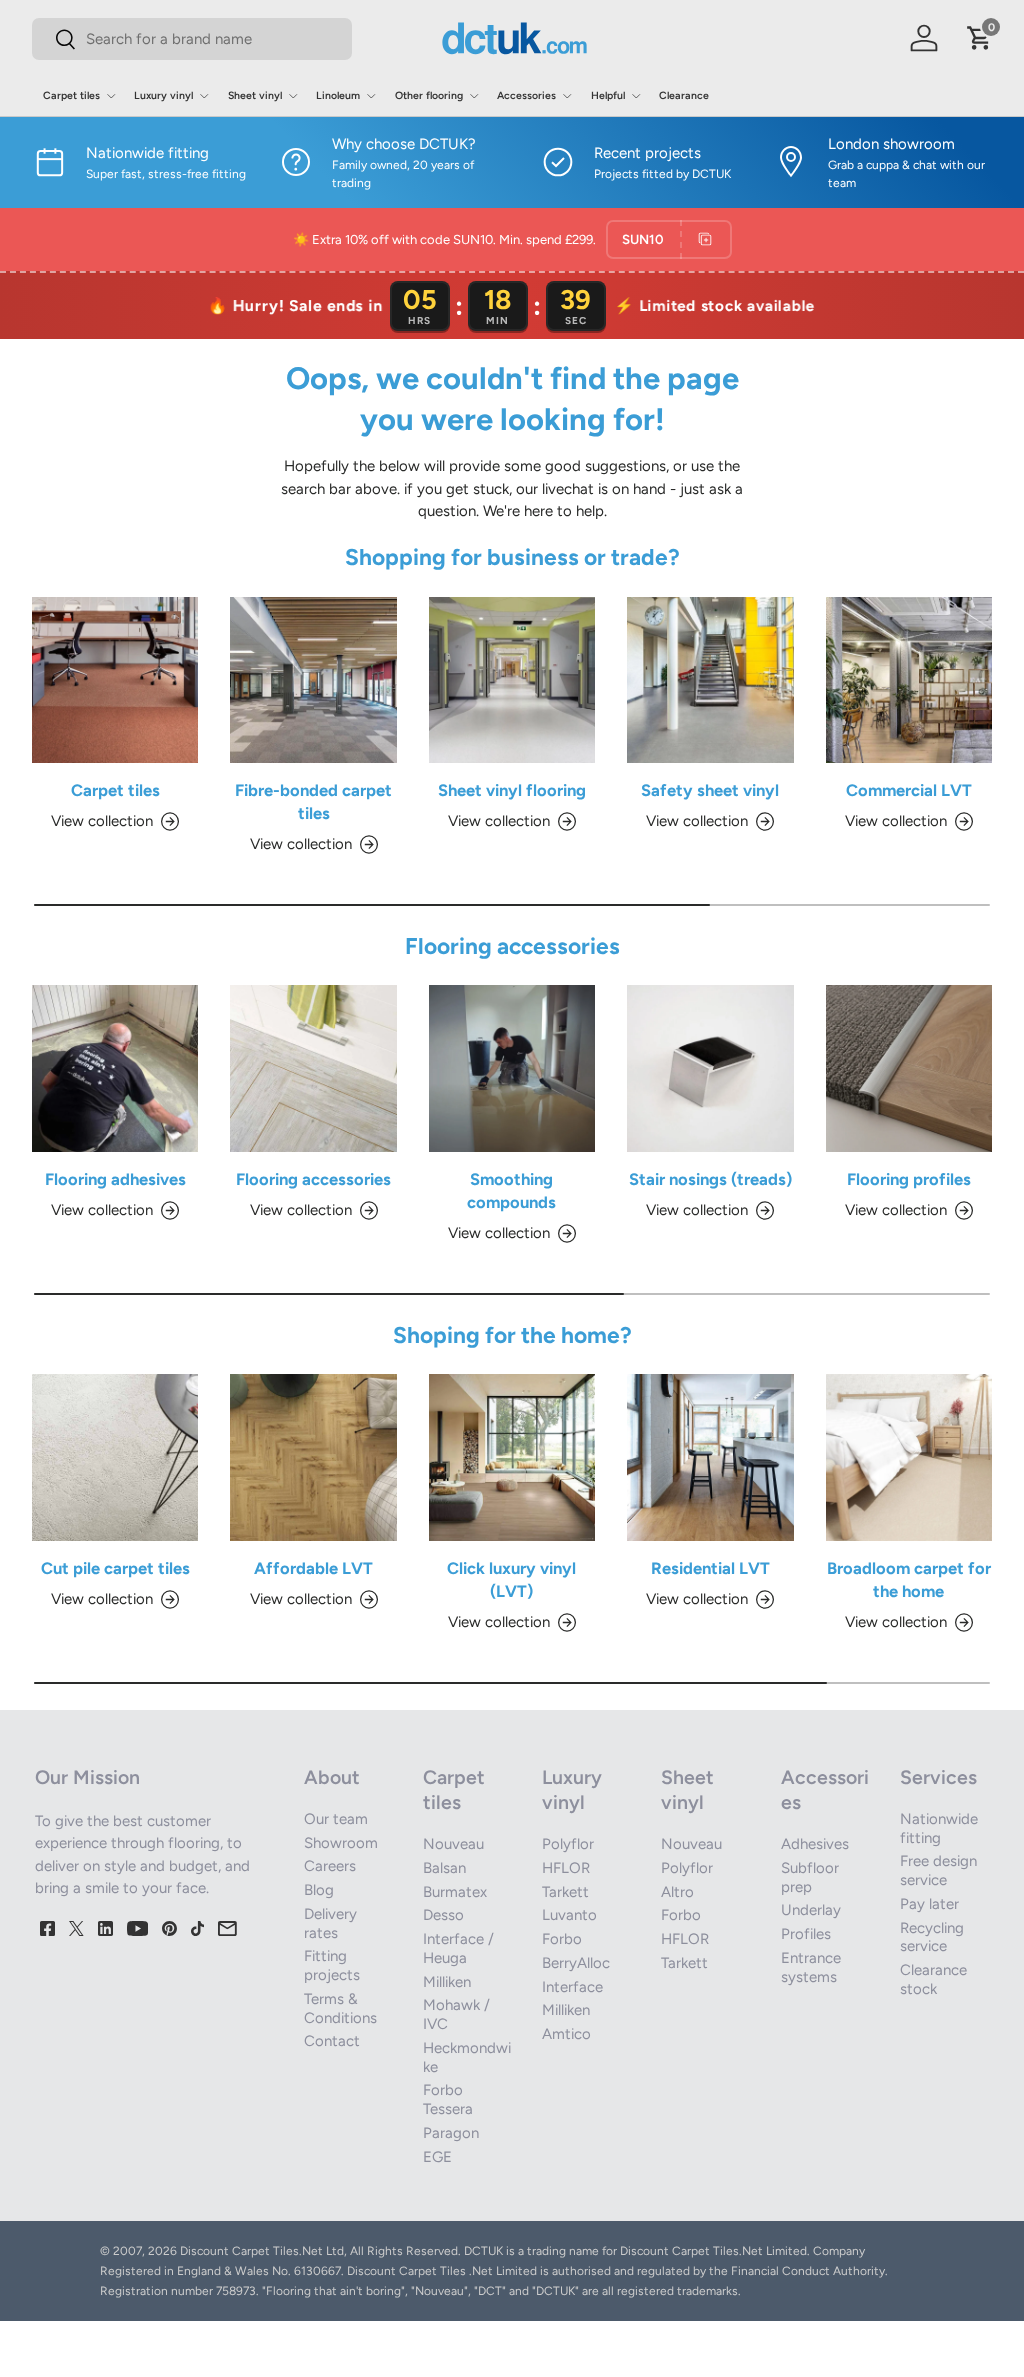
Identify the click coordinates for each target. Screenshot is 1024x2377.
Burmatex (455, 1892)
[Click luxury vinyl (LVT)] (512, 1457)
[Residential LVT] (710, 1457)
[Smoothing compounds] (512, 1068)
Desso (443, 1915)
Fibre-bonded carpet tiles (313, 801)
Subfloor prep (810, 1877)
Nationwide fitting (939, 1828)
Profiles (806, 1934)
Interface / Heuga (458, 1948)
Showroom (341, 1843)
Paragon (451, 2133)
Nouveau (453, 1844)
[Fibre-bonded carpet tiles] (313, 680)
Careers (330, 1866)
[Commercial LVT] (909, 680)
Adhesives (815, 1844)
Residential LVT (710, 1568)
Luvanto (569, 1915)
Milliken (447, 1982)
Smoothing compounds (511, 1190)
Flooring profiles (909, 1179)
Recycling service (932, 1937)
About (332, 1777)
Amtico (566, 2034)
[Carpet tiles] (115, 680)
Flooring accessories (313, 1179)
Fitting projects (332, 1965)
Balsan (444, 1868)
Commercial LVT (909, 790)
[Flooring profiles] (909, 1068)
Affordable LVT (313, 1568)
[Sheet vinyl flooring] (512, 680)
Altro (677, 1892)
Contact (332, 2041)
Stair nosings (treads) (710, 1179)
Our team (336, 1819)
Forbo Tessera (448, 2099)
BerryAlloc (576, 1963)
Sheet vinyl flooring (512, 790)
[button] (980, 38)
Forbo (562, 1939)
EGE (437, 2157)
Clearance (684, 95)
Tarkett (565, 1892)
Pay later (929, 1904)
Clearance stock (933, 1979)
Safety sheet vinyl (710, 790)
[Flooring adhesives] (115, 1068)
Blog (319, 1890)
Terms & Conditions (340, 2008)
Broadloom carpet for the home (909, 1579)
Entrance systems (811, 1967)
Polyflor (568, 1844)
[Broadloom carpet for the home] (909, 1457)
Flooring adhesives (115, 1179)
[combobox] (192, 39)
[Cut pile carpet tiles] (115, 1457)
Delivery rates (330, 1923)
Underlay (811, 1910)
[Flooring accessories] (313, 1068)
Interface (572, 1987)
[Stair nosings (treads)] (710, 1068)
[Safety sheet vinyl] (710, 680)
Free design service (938, 1870)
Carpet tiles (115, 790)
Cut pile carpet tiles (115, 1568)
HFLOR (566, 1868)
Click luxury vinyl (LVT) (511, 1579)
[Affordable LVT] (313, 1457)
